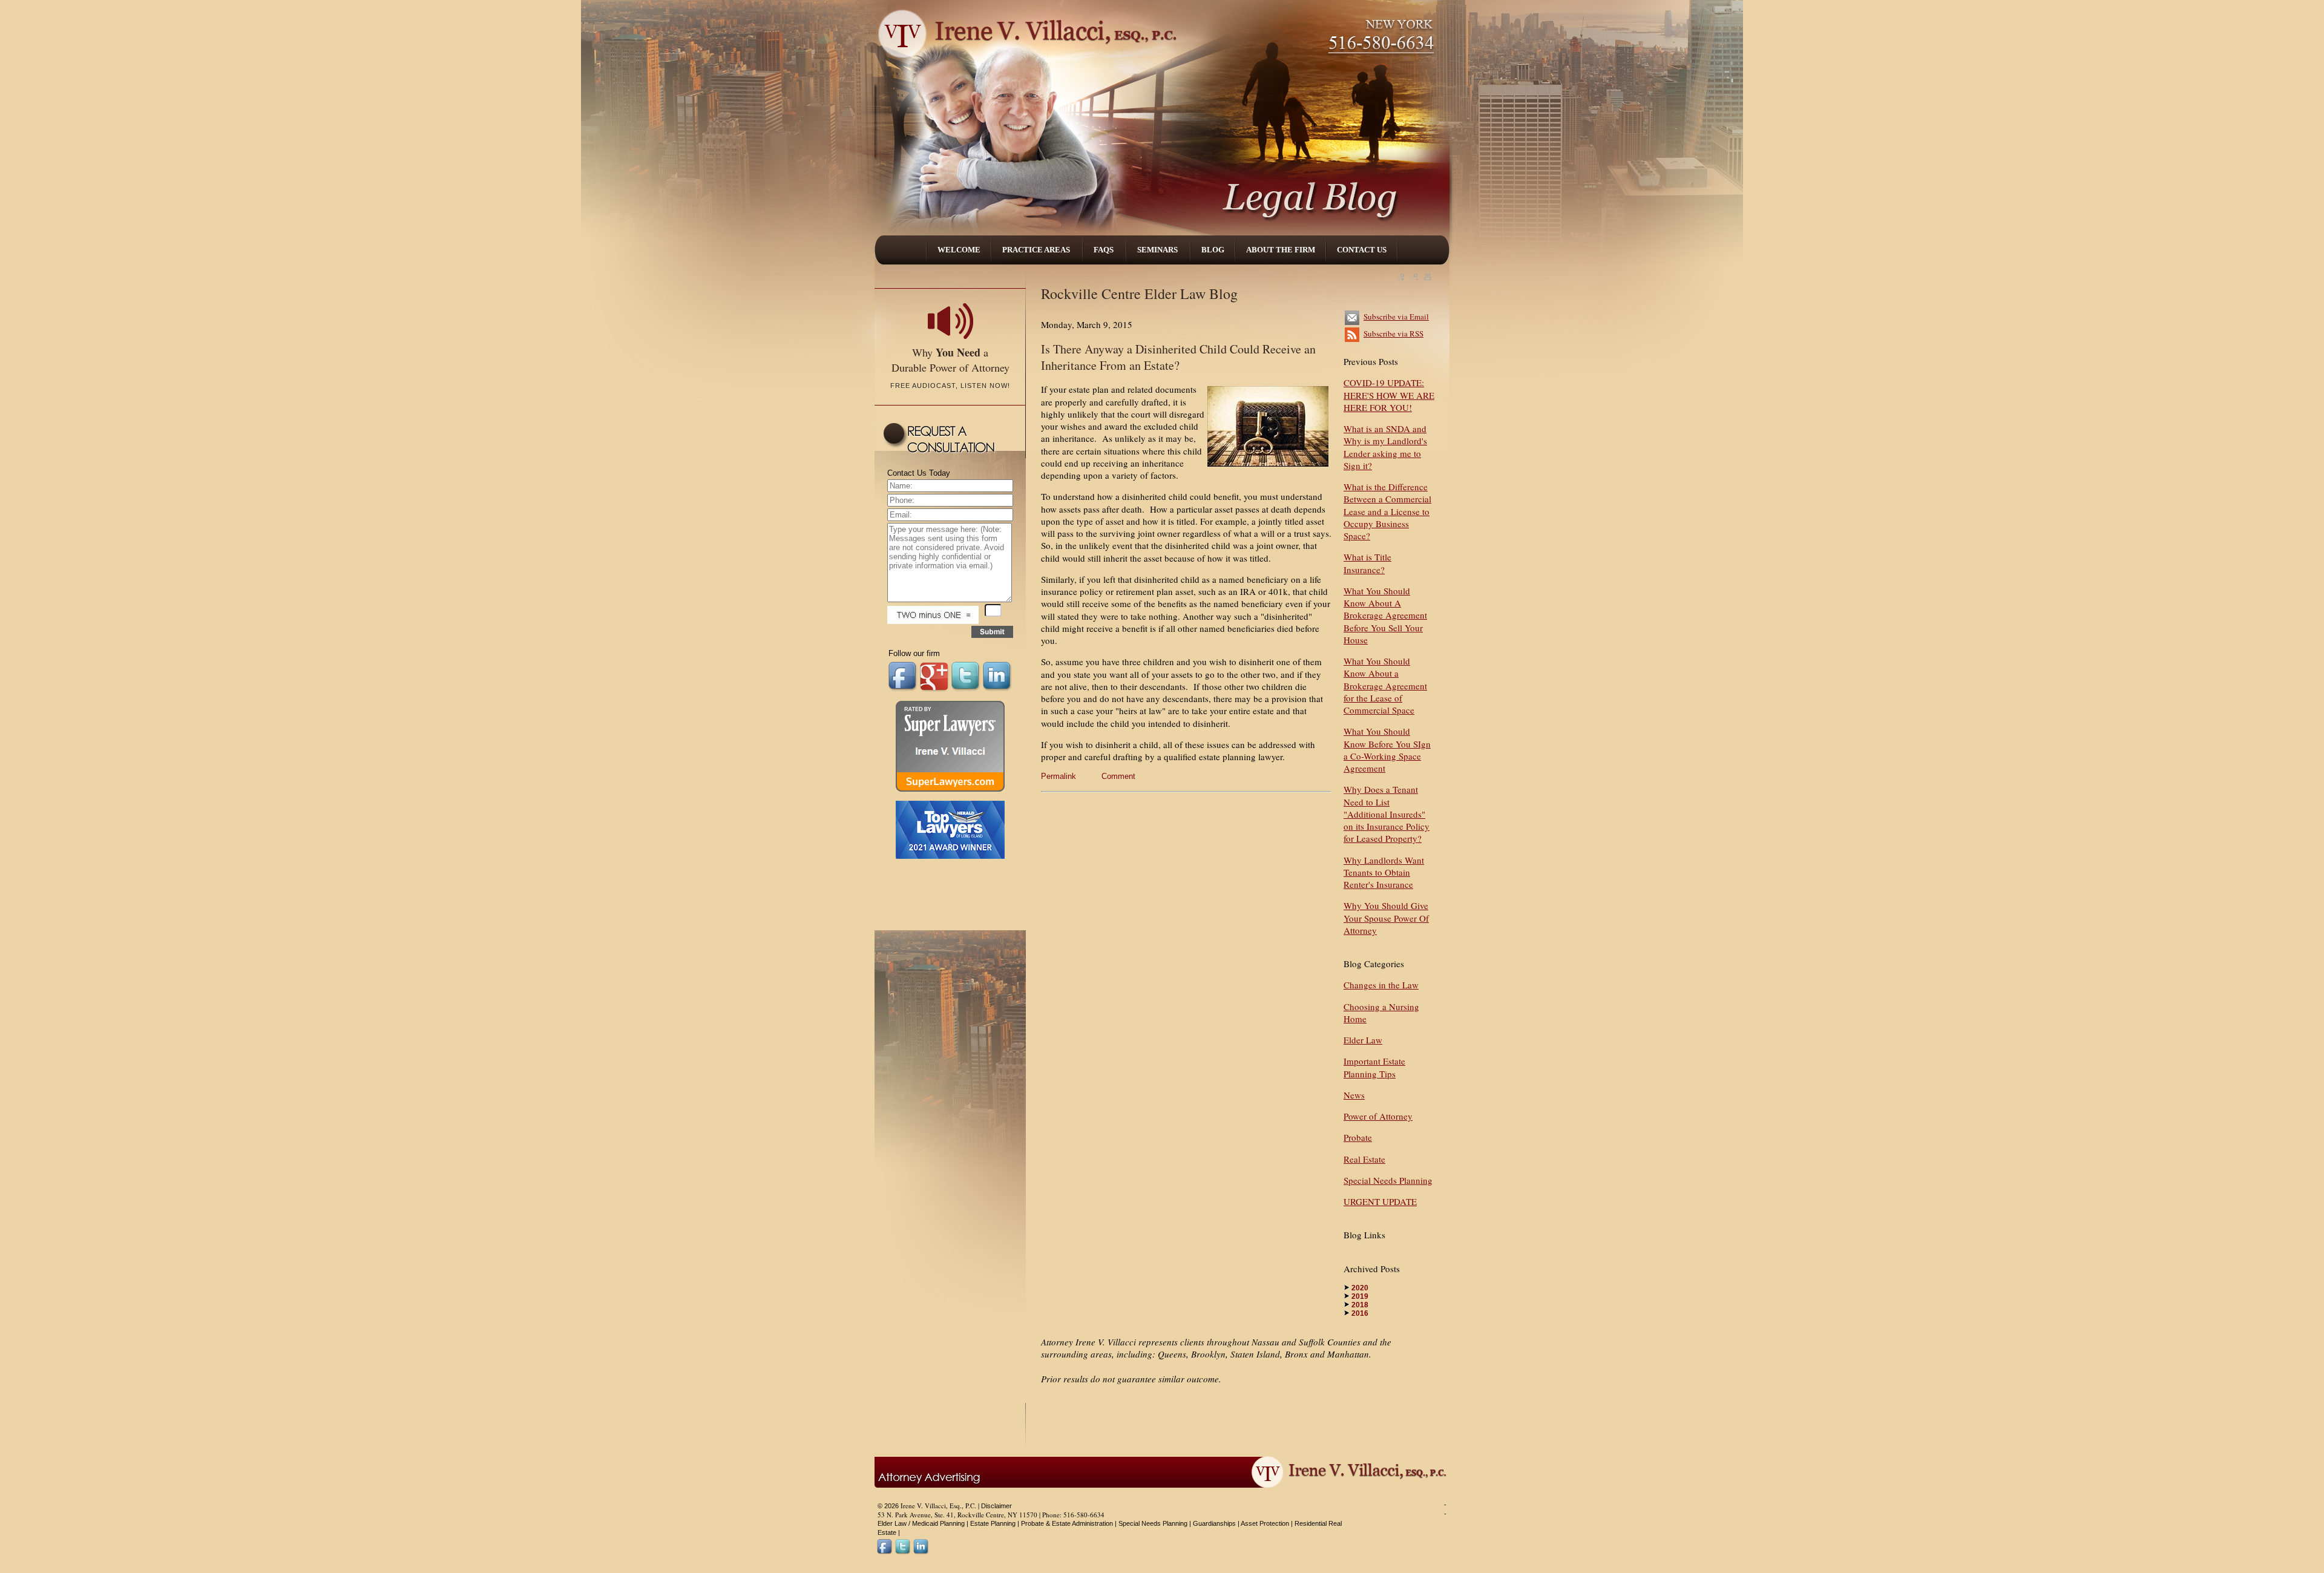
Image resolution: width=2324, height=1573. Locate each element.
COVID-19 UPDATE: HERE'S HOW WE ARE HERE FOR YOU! (1389, 395)
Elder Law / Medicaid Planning (921, 1523)
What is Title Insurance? (1367, 563)
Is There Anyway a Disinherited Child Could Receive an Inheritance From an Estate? (1178, 357)
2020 (1360, 1288)
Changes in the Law (1381, 985)
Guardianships (1214, 1523)
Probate (1358, 1137)
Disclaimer (996, 1506)
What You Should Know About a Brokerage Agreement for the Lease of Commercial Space (1385, 685)
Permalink (1059, 776)
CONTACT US (1362, 250)
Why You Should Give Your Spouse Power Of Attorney (1386, 918)
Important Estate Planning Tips (1374, 1067)
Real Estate (1364, 1159)
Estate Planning (993, 1523)
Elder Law (1363, 1040)
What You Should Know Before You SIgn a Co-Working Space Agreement (1387, 750)
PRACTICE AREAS (1037, 250)
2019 (1360, 1296)
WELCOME (959, 250)
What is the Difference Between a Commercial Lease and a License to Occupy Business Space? (1387, 511)
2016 (1360, 1313)
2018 (1360, 1305)
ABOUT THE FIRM (1281, 250)
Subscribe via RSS (1393, 333)
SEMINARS (1158, 250)
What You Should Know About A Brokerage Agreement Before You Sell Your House (1385, 615)
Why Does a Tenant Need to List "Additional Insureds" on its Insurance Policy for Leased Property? (1387, 814)
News (1354, 1095)
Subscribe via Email (1396, 317)
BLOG (1213, 250)
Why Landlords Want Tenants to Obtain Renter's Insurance (1384, 872)
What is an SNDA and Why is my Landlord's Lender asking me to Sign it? (1385, 447)
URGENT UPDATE (1380, 1201)
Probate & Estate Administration (1067, 1523)
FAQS (1105, 250)
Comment (1118, 776)
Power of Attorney (1378, 1116)
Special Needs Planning (1388, 1180)
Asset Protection (1265, 1523)
